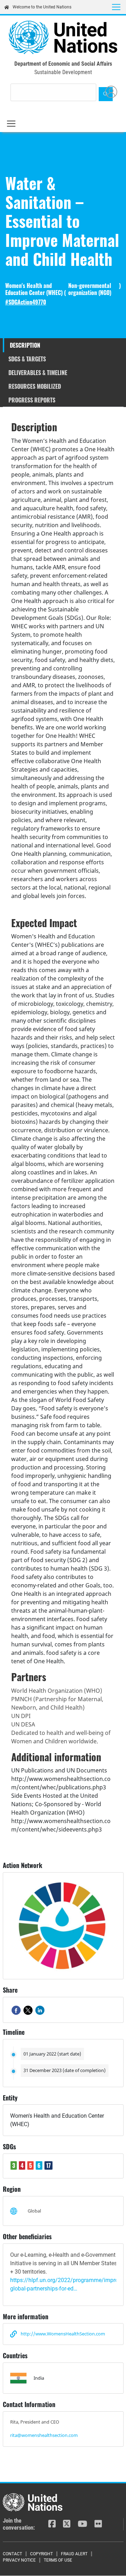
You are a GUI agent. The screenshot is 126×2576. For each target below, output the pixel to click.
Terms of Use (58, 2560)
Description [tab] (25, 345)
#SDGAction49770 (26, 302)
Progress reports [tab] (32, 400)
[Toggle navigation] (116, 7)
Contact (12, 2554)
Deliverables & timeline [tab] (38, 373)
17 (48, 2165)
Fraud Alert (74, 2554)
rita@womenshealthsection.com (44, 2435)
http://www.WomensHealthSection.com (63, 2334)
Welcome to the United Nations (42, 7)
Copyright (41, 2554)
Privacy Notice (19, 2560)
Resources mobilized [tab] (35, 386)
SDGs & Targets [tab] (27, 359)
